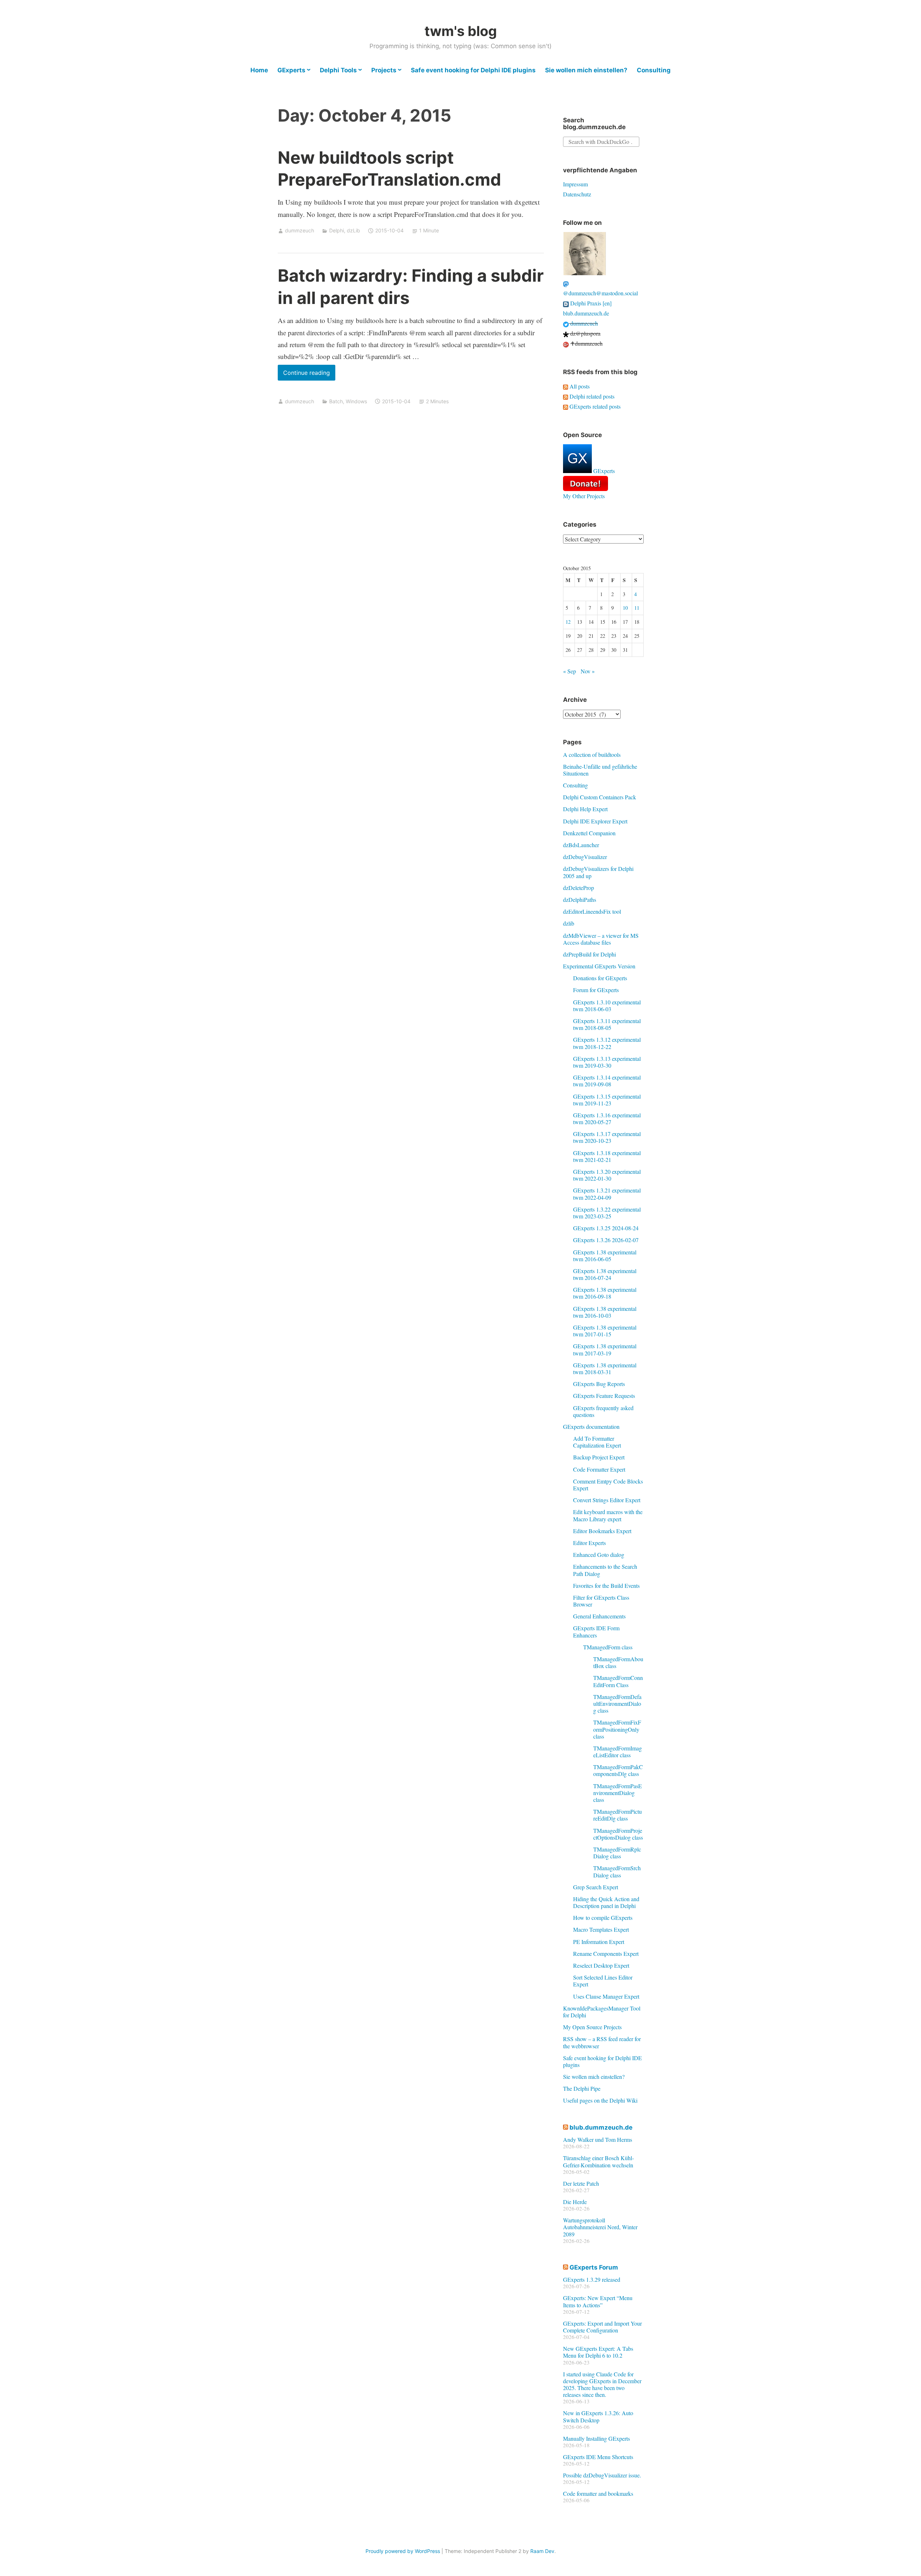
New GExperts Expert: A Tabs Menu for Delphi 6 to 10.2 (598, 2352)
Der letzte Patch (581, 2183)
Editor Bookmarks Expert (602, 1531)
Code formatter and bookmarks (598, 2493)
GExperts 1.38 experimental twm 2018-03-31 (605, 1368)
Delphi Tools (338, 70)
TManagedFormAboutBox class (618, 1662)
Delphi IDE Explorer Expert (595, 821)
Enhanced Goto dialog (599, 1555)
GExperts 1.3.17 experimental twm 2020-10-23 (607, 1137)
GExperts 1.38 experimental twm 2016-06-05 (605, 1255)
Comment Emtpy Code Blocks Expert (608, 1485)
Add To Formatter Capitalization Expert (597, 1442)
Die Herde (575, 2202)
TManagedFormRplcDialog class (617, 1853)
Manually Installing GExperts (596, 2438)
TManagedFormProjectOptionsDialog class (618, 1834)
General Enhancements (599, 1616)
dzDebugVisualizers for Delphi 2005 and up (598, 872)
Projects (384, 70)
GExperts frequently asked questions (603, 1411)
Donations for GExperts (600, 978)
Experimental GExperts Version (599, 966)
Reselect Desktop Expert (601, 1965)
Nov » (588, 671)
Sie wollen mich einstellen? (586, 70)
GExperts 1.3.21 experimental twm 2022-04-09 (607, 1194)
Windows (356, 401)
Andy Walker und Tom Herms (598, 2139)
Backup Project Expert (599, 1457)
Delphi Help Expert (585, 809)
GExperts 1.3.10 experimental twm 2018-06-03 (607, 1005)
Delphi (337, 230)
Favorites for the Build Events (606, 1585)
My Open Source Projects (592, 2027)
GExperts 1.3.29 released (592, 2279)
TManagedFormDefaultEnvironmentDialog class (617, 1703)
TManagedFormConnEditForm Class (618, 1681)
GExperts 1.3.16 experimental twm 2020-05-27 (607, 1118)
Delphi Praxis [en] (590, 303)
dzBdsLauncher (581, 845)
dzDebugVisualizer (585, 857)
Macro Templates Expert (601, 1929)
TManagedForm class (608, 1647)
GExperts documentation (591, 1426)
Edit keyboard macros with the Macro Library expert (608, 1515)
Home (259, 70)
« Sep (570, 671)
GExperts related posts (594, 406)
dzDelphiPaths (580, 899)
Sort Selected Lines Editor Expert (603, 1981)
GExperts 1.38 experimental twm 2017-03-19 (605, 1349)
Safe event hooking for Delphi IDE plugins (473, 70)
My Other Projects (584, 496)
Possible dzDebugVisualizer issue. (602, 2475)
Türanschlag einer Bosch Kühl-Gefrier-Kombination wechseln (598, 2161)
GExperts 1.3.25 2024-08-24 (606, 1228)
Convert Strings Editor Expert (607, 1500)
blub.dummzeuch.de (586, 313)
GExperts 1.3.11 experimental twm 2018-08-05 (607, 1024)
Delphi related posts (591, 396)
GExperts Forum (594, 2267)
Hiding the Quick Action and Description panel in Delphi (606, 1902)
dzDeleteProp (579, 888)
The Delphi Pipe (582, 2088)
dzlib (569, 923)
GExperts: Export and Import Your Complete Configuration (602, 2327)
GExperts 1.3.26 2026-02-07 (606, 1240)
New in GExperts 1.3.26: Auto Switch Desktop (598, 2416)
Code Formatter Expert (599, 1469)
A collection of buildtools (592, 755)
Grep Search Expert (596, 1887)
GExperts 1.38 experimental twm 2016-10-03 (605, 1312)
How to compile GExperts (603, 1918)
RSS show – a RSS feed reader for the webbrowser (602, 2042)
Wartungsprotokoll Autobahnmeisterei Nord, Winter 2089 (600, 2227)
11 (637, 608)
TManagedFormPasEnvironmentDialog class (618, 1793)
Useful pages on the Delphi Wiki (600, 2100)
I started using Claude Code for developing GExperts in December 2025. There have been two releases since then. (602, 2384)
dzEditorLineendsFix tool (592, 911)
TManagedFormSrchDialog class (617, 1871)
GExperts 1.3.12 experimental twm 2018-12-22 (607, 1043)
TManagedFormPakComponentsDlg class (618, 1770)
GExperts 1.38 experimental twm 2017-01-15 (605, 1331)
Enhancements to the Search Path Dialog (605, 1570)
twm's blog (461, 31)
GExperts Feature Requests (604, 1396)
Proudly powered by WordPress (403, 2551)
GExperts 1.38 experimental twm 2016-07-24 (605, 1274)
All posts (579, 386)
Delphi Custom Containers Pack (600, 797)
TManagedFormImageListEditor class (618, 1752)
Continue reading (309, 375)
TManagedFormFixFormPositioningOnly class (617, 1729)
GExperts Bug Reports (599, 1384)
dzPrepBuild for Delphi (589, 954)
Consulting (654, 70)
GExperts (291, 70)
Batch (336, 401)
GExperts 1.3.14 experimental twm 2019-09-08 (607, 1081)
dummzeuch (300, 230)
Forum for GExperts (596, 990)
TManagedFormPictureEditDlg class (618, 1815)
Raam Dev (542, 2551)
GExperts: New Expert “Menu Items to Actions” (598, 2301)
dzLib (353, 230)
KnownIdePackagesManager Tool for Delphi (602, 2012)
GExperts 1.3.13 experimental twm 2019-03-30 (607, 1062)
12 (568, 622)
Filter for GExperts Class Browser (601, 1601)
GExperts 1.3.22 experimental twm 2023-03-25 (607, 1213)
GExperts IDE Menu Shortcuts (598, 2457)
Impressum (575, 184)
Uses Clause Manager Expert (606, 1996)
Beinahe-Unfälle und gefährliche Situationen (600, 770)
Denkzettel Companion (589, 833)
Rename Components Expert (606, 1953)
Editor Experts (589, 1543)
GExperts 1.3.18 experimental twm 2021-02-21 (607, 1156)
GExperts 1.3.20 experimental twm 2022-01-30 (607, 1175)
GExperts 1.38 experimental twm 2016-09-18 (605, 1293)
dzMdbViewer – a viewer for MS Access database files (601, 939)
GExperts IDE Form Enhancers (596, 1631)
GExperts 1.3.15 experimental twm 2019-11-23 (607, 1100)
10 (625, 608)
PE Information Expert (599, 1942)
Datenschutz (577, 194)
